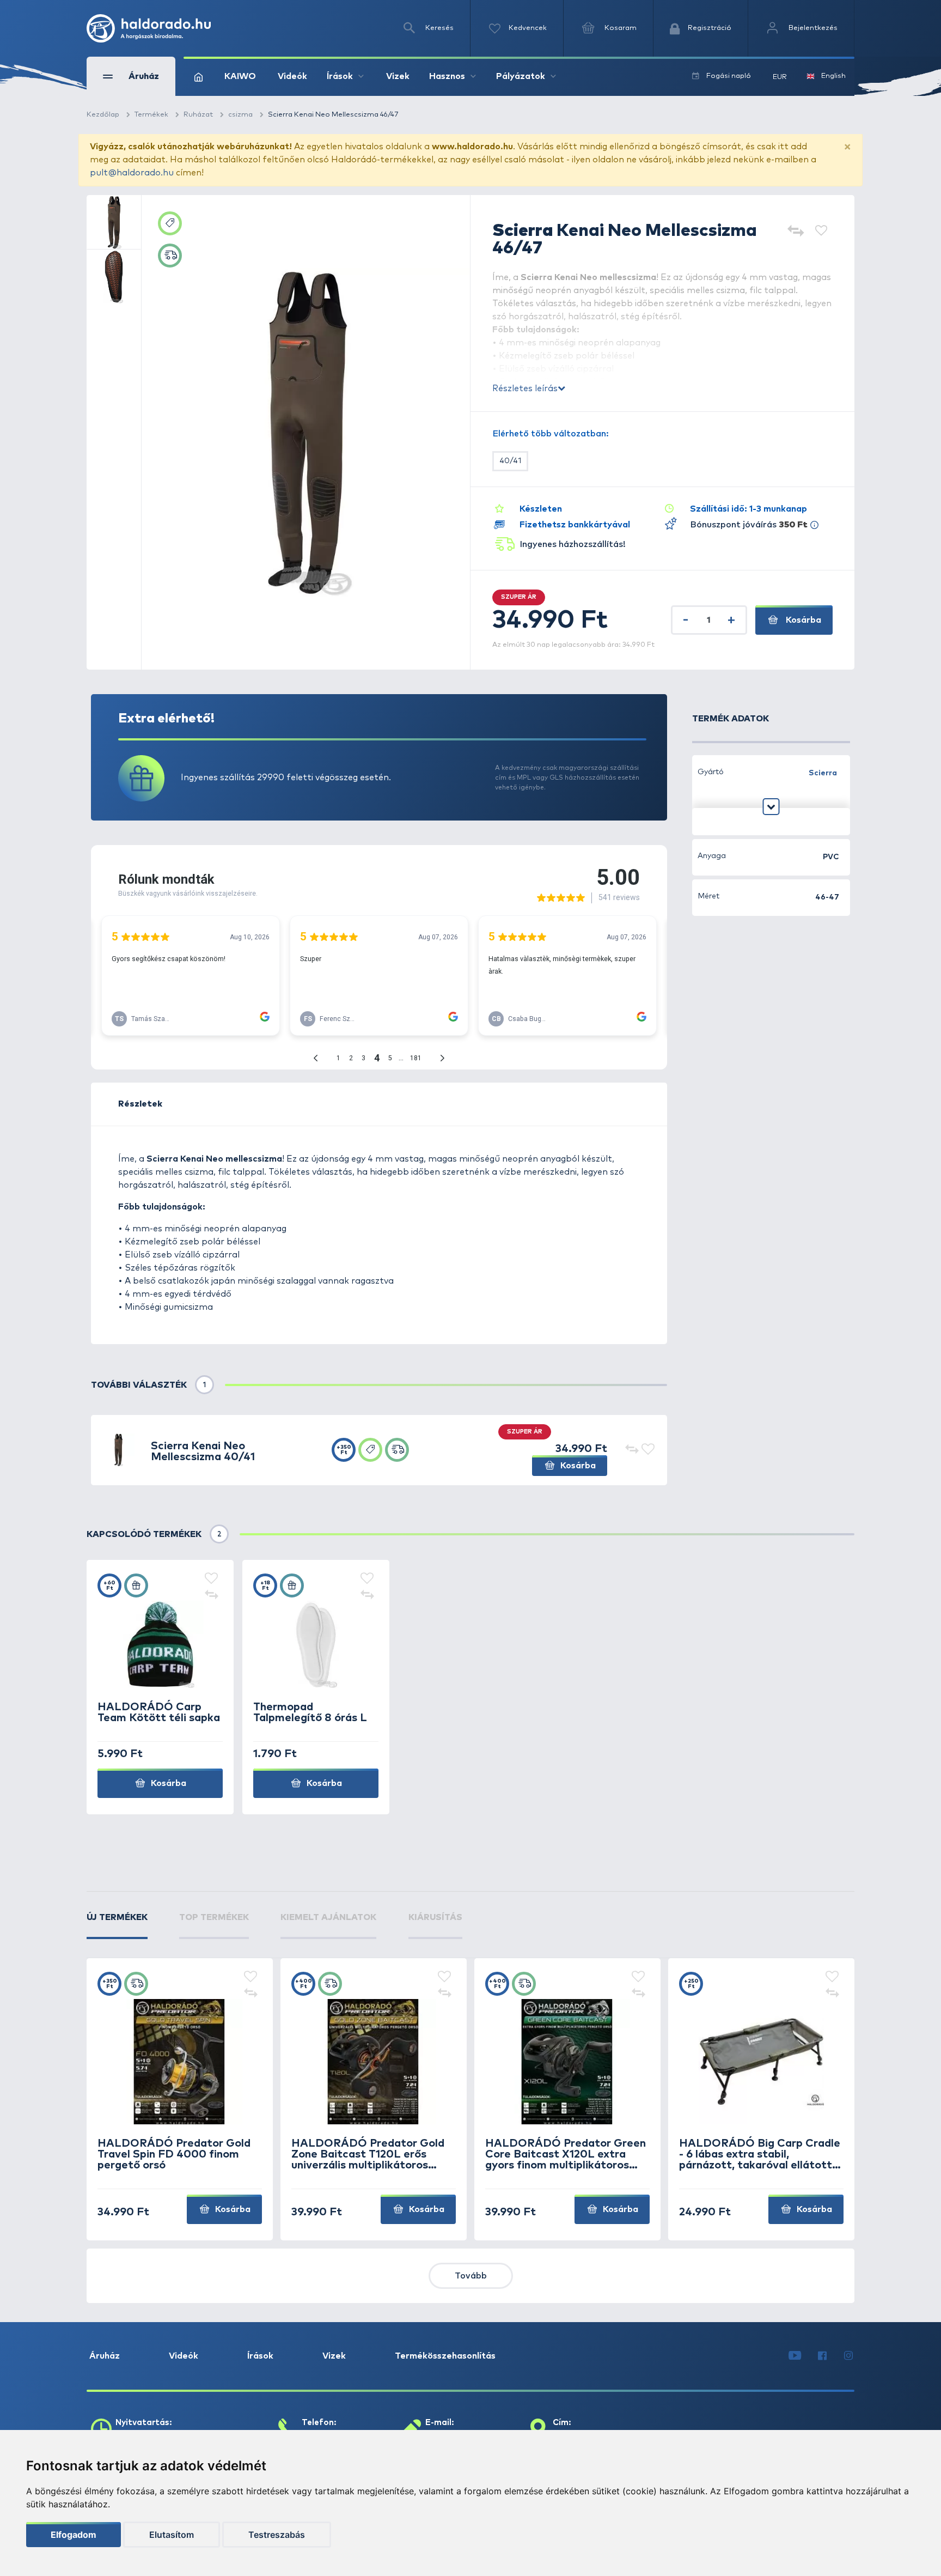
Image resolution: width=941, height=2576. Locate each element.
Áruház (105, 2356)
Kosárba (802, 620)
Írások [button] (340, 76)
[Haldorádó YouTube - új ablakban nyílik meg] (795, 2356)
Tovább (471, 2276)
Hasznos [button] (447, 76)
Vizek (398, 76)
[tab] (117, 1925)
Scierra (823, 773)
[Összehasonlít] (795, 232)
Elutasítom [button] (172, 2535)
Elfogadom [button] (74, 2535)
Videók (292, 76)
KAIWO (240, 76)
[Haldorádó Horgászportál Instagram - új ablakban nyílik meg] (848, 2356)
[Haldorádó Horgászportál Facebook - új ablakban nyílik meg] (822, 2356)
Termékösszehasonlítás (445, 2356)
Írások (260, 2356)
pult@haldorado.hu (132, 173)
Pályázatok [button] (521, 76)
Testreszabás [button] (277, 2535)
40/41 (510, 461)
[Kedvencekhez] (821, 232)
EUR (780, 77)
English (833, 76)
